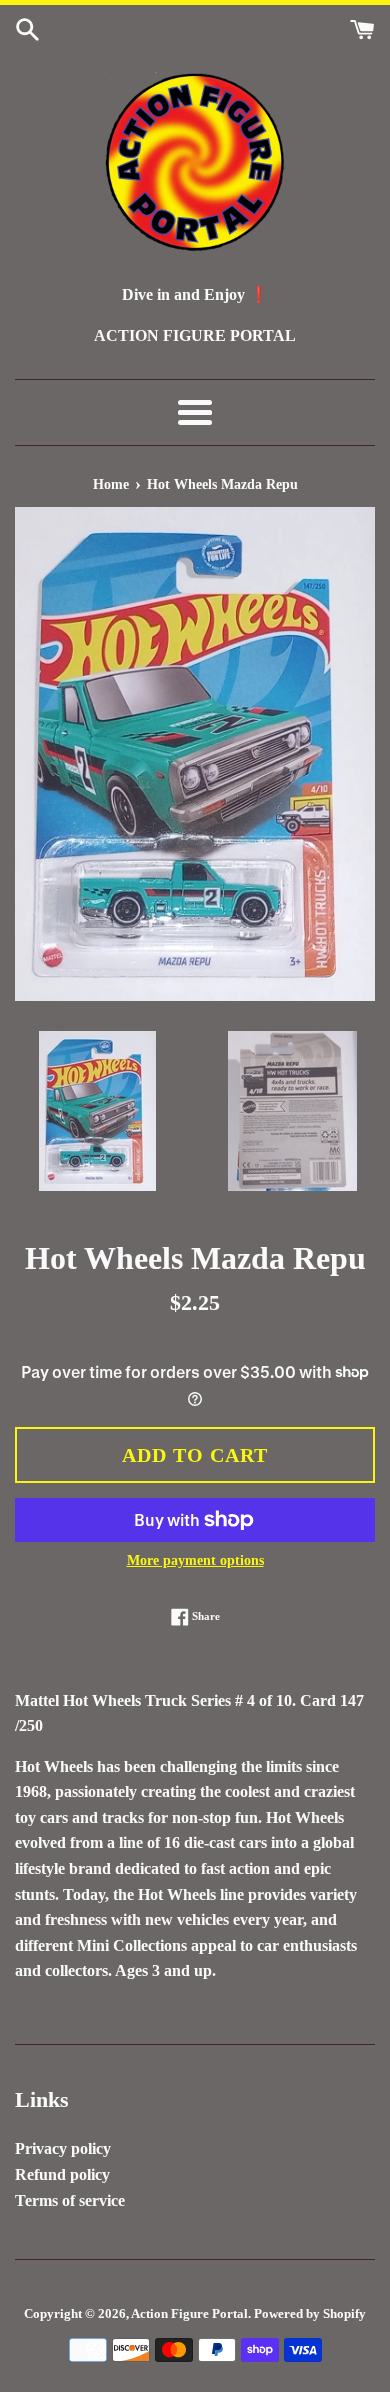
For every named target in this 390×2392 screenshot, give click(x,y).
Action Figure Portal (189, 2314)
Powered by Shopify (310, 2314)
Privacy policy (63, 2148)
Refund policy (62, 2174)
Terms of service (70, 2200)
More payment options (195, 1560)
